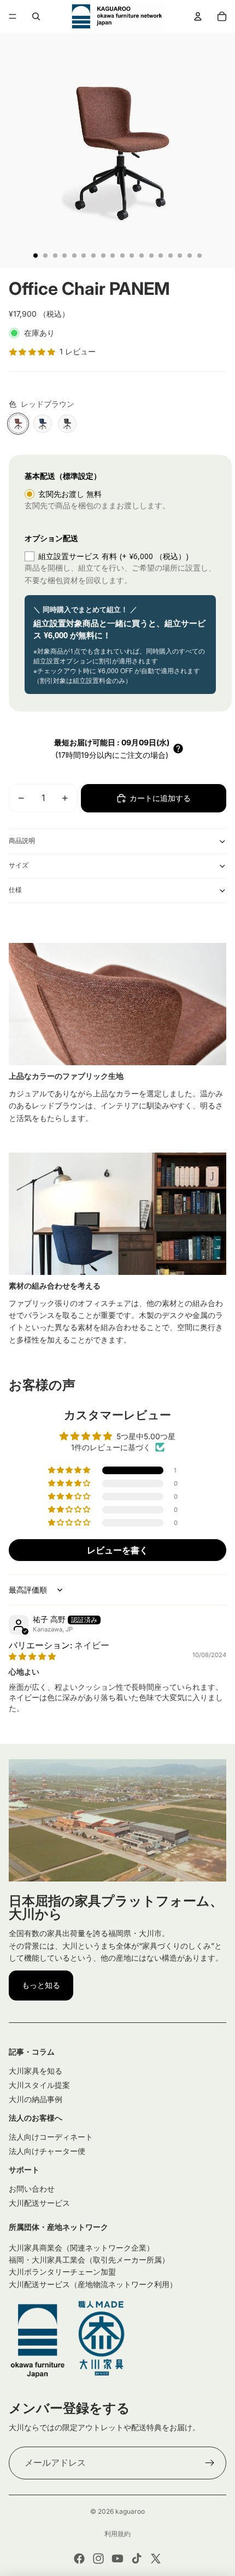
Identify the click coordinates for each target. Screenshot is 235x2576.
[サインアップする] (210, 2463)
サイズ (19, 865)
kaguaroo (130, 2511)
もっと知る (41, 1985)
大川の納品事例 (36, 2099)
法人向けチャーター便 (47, 2151)
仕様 (15, 890)
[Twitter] (156, 2559)
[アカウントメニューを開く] (198, 16)
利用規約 (117, 2534)
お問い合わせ (32, 2189)
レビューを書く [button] (117, 1550)
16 (180, 256)
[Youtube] (117, 2559)
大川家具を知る (36, 2071)
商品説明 (22, 841)
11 (132, 256)
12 (142, 256)
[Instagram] (98, 2559)
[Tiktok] (137, 2559)
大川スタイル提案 (39, 2085)
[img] (32, 1656)
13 (151, 256)
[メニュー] (13, 16)
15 (171, 256)
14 (161, 256)
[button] (178, 749)
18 (199, 256)
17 (190, 256)
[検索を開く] (36, 16)
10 (122, 256)
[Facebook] (79, 2559)
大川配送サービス (39, 2203)
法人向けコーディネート (51, 2137)
